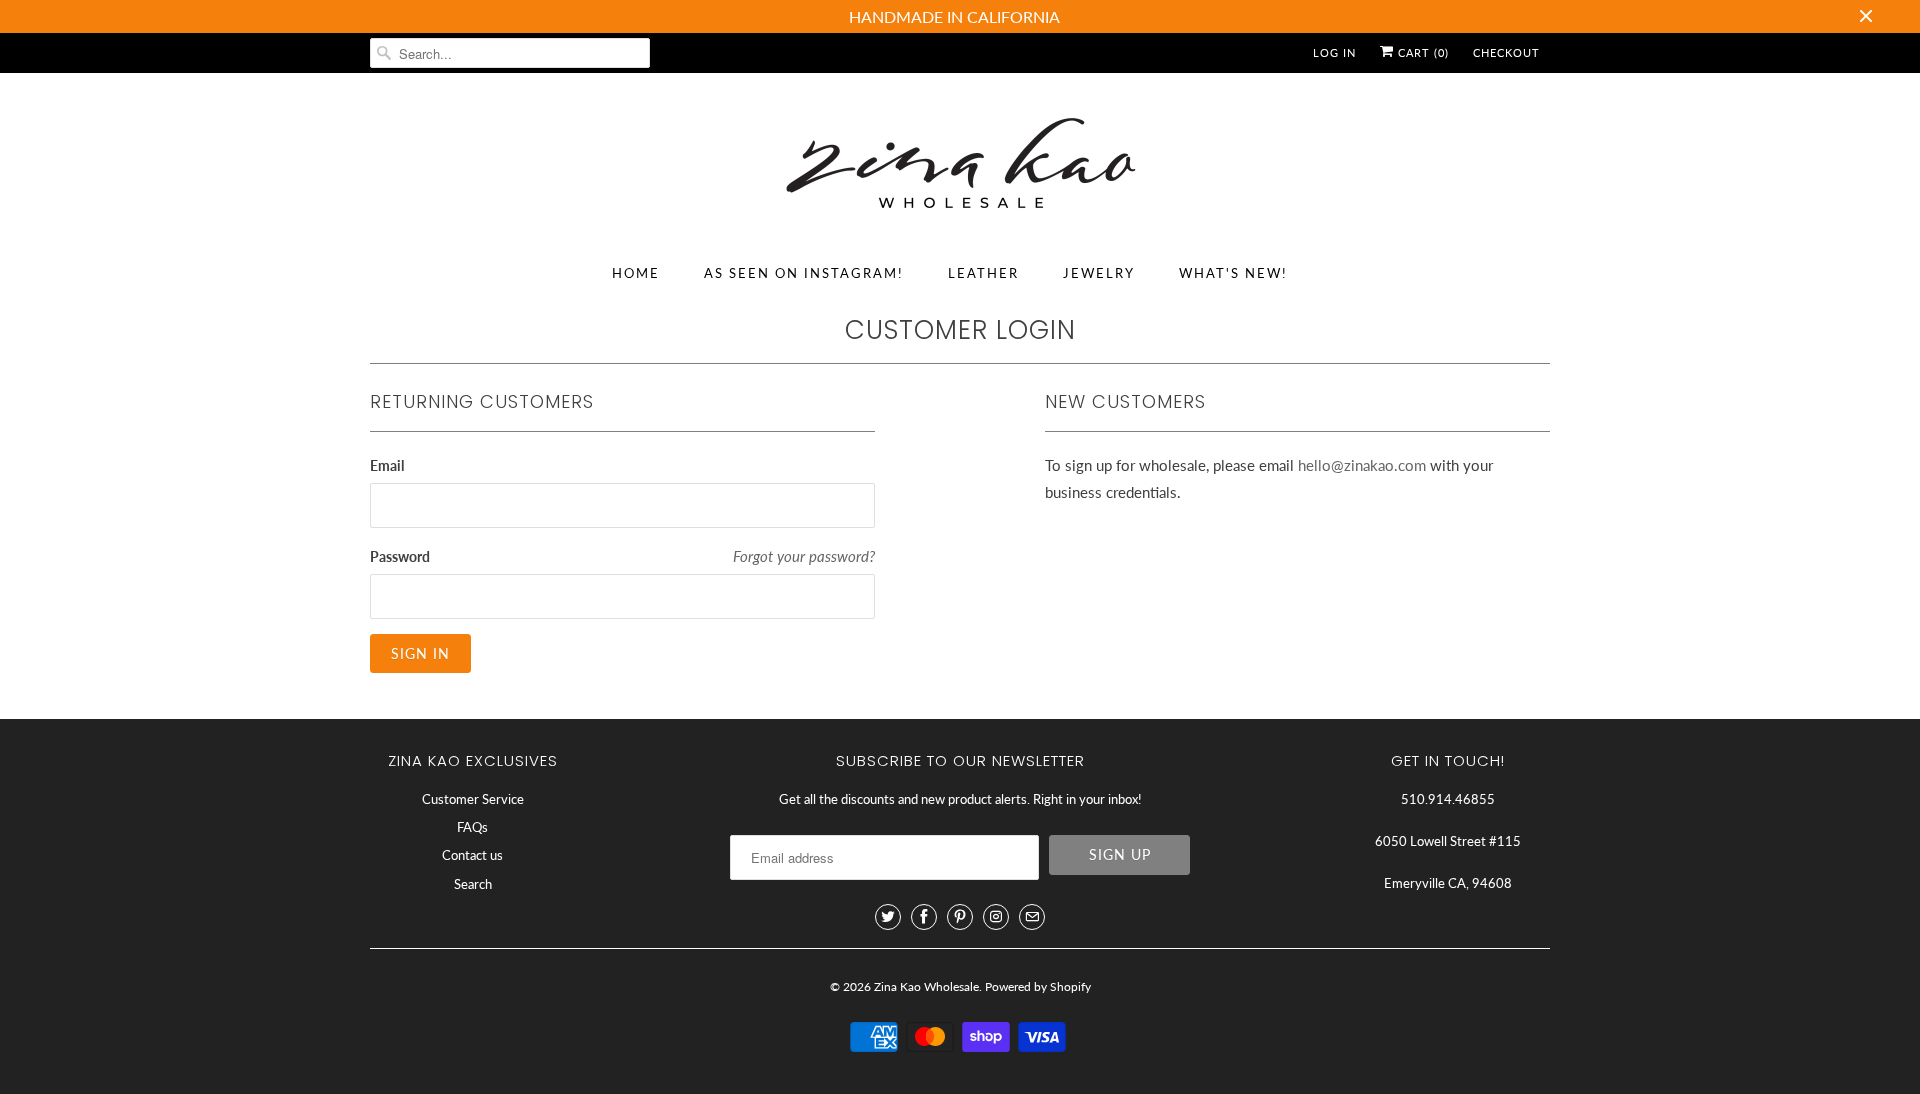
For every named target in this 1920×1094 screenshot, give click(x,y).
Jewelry (1099, 273)
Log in (1334, 52)
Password (400, 556)
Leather (983, 273)
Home (636, 273)
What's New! (1233, 273)
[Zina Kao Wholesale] (960, 166)
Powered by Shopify (1038, 986)
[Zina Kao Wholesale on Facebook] (924, 917)
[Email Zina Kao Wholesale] (1032, 917)
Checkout (1506, 52)
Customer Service (473, 799)
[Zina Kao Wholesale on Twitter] (888, 917)
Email (387, 465)
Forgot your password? (804, 556)
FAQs (472, 827)
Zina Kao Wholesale (926, 986)
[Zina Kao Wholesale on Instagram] (996, 917)
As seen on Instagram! (804, 273)
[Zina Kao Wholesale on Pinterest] (960, 917)
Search (473, 884)
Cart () (1421, 52)
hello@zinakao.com (1362, 465)
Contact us (472, 855)
